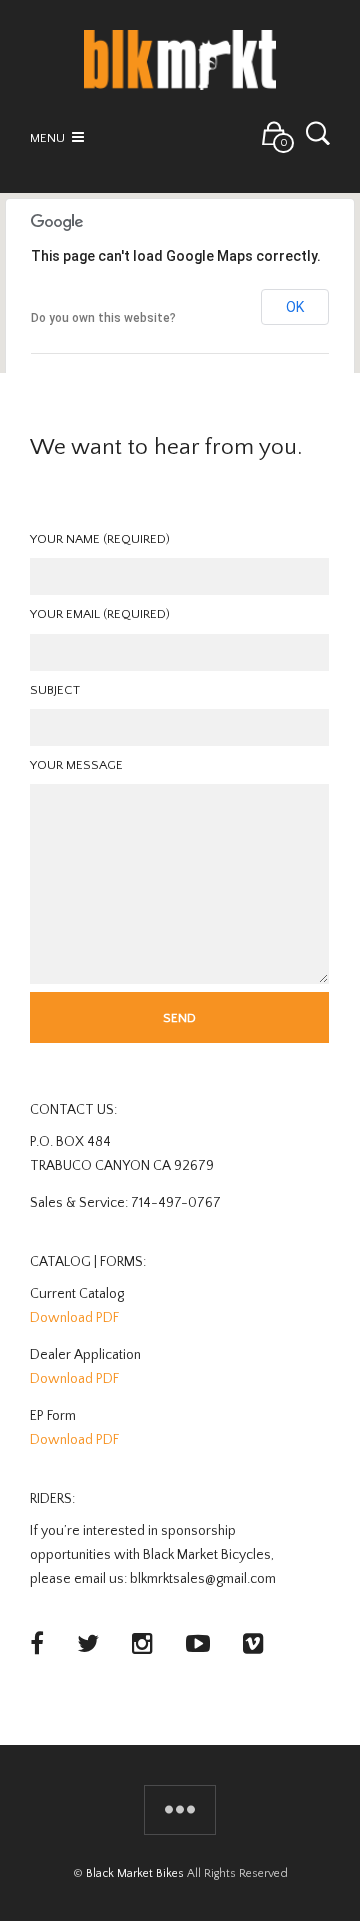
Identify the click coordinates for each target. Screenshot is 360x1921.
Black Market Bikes (135, 1873)
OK (295, 307)
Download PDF (74, 1318)
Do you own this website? (103, 318)
